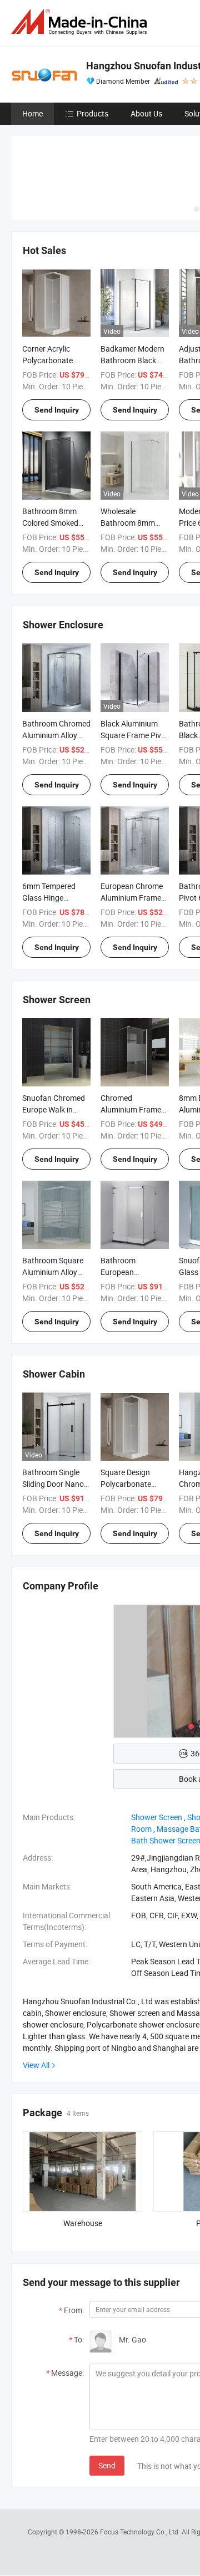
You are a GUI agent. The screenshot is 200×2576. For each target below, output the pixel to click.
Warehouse (83, 2223)
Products (92, 113)
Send (107, 2465)
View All (36, 2065)
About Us (146, 113)
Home (32, 113)
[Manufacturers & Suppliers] (81, 22)
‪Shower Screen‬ (157, 1817)
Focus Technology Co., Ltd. (141, 2532)
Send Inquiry (57, 410)
